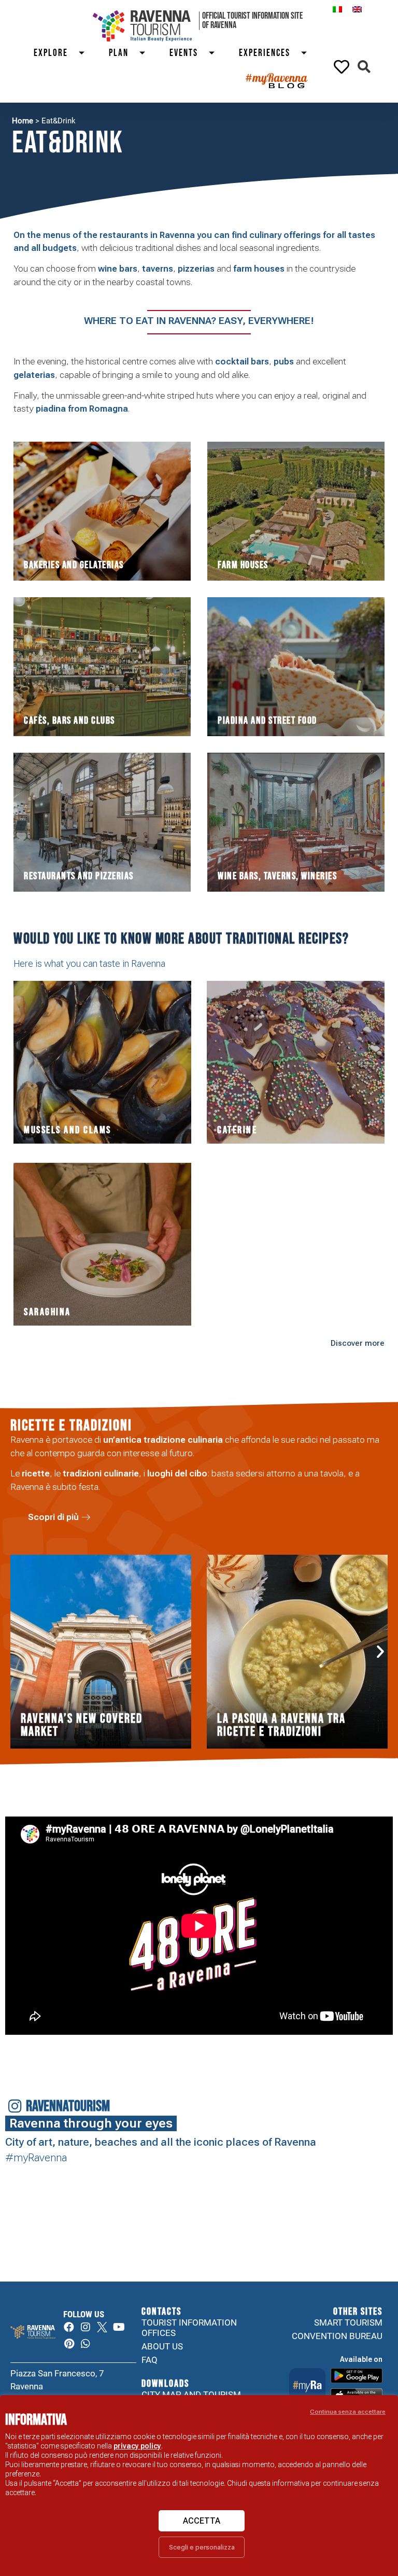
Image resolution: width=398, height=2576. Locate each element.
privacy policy (137, 2446)
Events (184, 53)
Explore (51, 53)
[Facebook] (69, 2327)
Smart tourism (348, 2322)
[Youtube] (119, 2327)
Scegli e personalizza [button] (202, 2547)
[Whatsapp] (86, 2344)
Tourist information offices (189, 2328)
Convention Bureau (337, 2336)
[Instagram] (86, 2327)
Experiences (265, 53)
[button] (364, 67)
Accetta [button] (202, 2521)
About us (162, 2346)
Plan (119, 53)
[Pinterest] (69, 2344)
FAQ (150, 2360)
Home (23, 121)
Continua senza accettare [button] (348, 2412)
